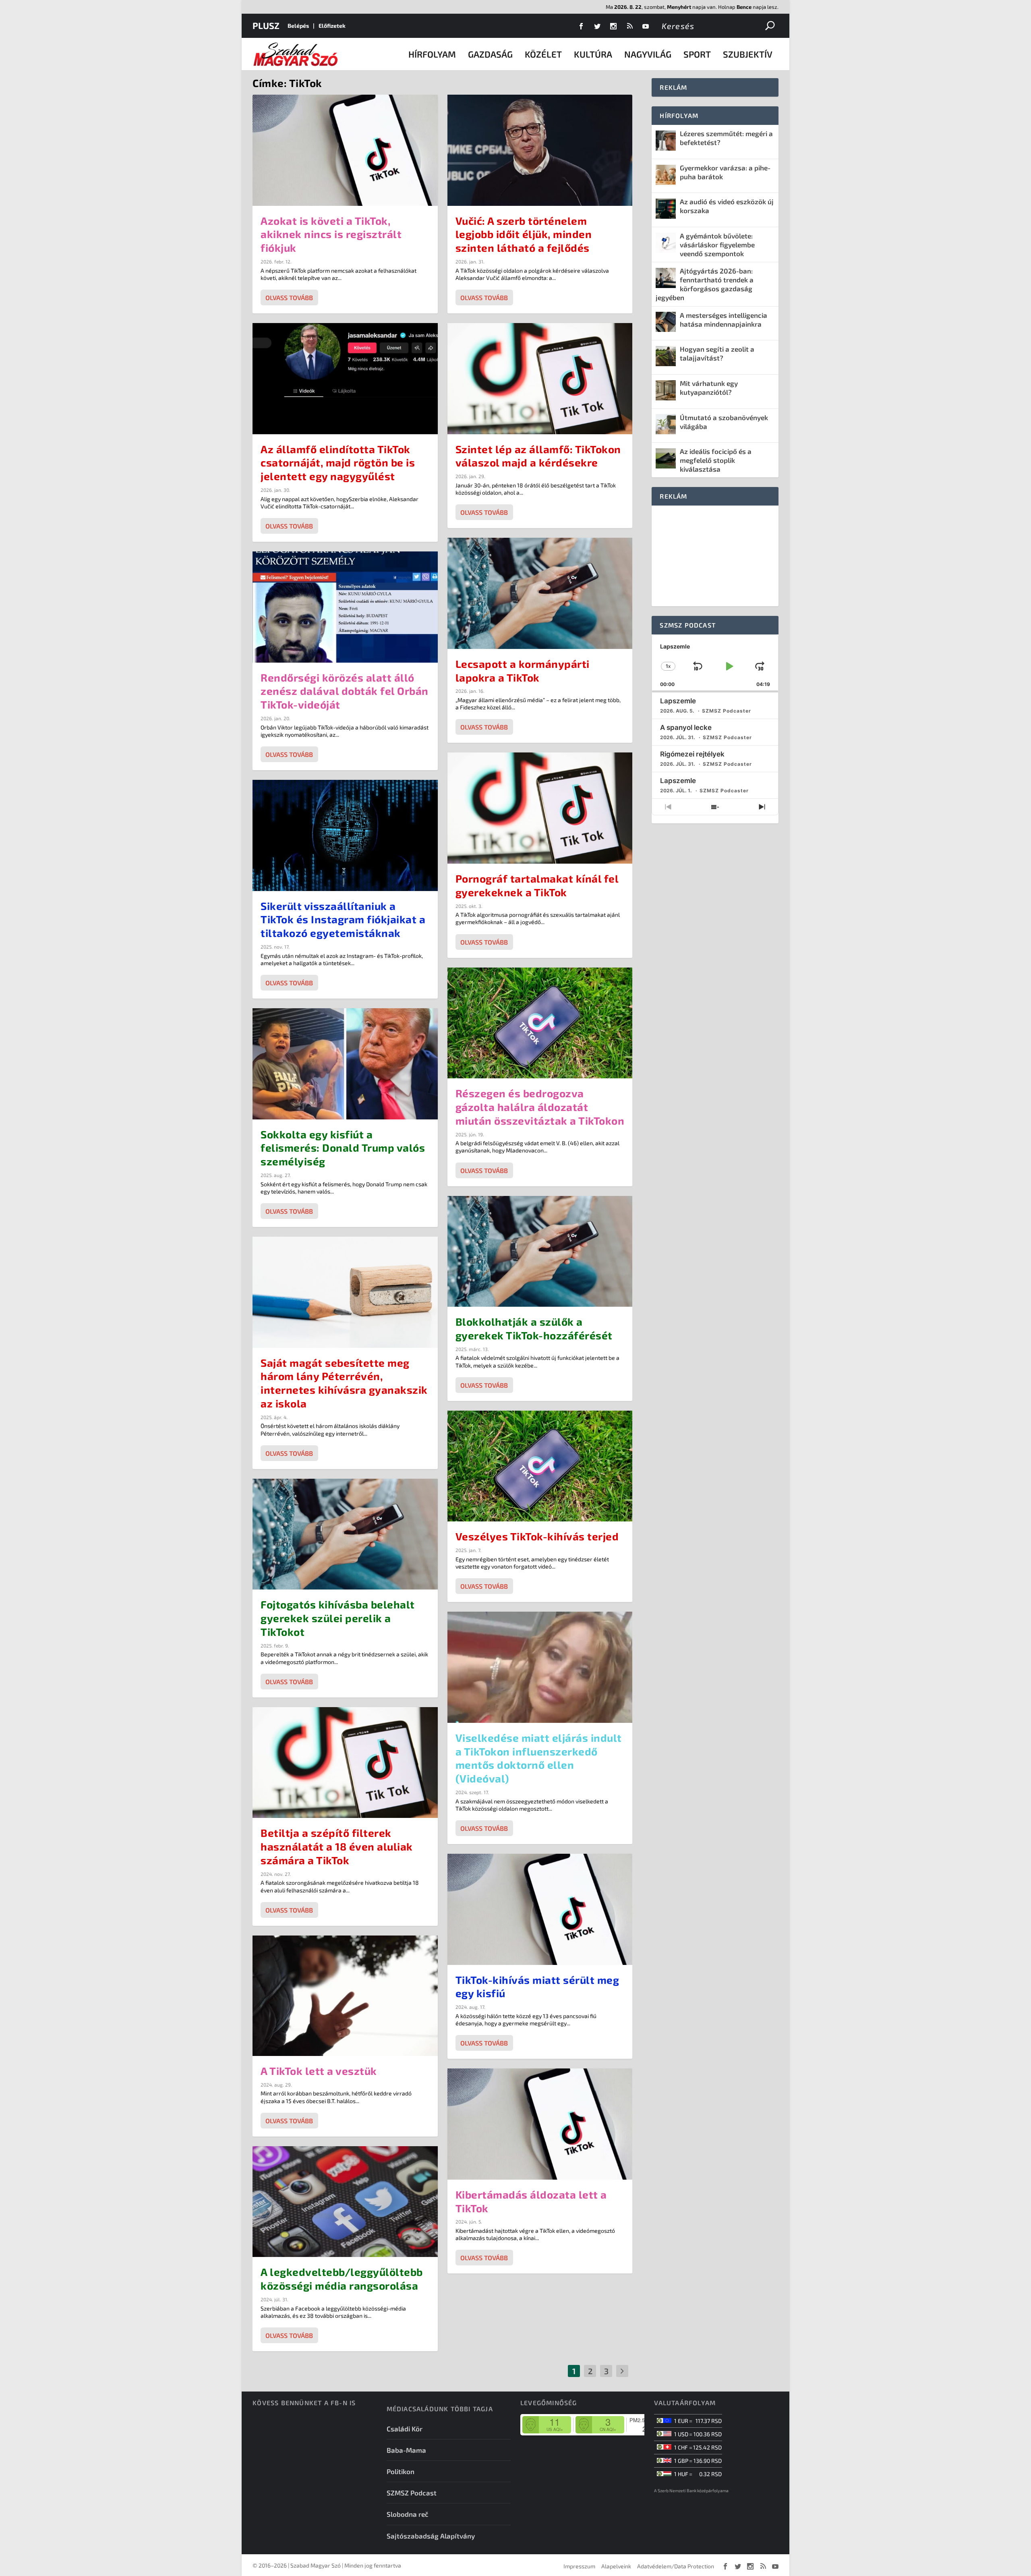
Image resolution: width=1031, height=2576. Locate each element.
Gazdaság (490, 54)
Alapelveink (616, 2566)
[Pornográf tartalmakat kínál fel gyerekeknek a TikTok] (540, 808)
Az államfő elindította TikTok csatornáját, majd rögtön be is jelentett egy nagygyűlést (338, 463)
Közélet (543, 54)
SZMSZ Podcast (412, 2493)
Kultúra (593, 54)
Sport (697, 54)
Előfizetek (332, 26)
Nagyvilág (648, 54)
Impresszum (579, 2566)
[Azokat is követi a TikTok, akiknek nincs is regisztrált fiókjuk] (345, 150)
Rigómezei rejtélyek (692, 754)
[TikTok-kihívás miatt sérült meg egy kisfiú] (540, 1909)
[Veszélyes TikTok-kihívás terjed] (540, 1466)
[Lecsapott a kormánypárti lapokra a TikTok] (540, 593)
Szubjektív (748, 54)
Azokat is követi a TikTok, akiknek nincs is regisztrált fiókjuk (331, 234)
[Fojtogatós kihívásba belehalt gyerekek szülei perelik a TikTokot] (345, 1534)
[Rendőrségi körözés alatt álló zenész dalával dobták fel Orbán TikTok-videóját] (345, 607)
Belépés (298, 26)
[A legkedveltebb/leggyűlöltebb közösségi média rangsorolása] (345, 2202)
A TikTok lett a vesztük (319, 2071)
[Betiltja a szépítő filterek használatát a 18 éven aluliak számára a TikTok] (345, 1763)
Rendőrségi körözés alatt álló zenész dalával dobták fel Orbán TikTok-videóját (345, 691)
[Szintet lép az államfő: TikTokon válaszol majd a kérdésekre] (540, 379)
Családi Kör (405, 2429)
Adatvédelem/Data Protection (676, 2566)
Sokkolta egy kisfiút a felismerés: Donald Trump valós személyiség (343, 1148)
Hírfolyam (432, 54)
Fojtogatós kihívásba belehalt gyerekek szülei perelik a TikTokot (338, 1618)
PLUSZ (266, 25)
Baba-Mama (406, 2450)
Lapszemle (678, 701)
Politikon (401, 2471)
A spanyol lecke (686, 727)
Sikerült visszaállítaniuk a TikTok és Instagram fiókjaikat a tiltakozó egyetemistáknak (343, 919)
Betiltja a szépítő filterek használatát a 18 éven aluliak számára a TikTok (337, 1846)
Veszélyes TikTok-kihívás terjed (537, 1536)
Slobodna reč (408, 2514)
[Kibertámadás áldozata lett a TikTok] (540, 2124)
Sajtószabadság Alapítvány (431, 2536)
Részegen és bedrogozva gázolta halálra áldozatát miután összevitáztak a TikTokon (540, 1107)
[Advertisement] (715, 556)
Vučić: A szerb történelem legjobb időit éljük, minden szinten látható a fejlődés (524, 234)
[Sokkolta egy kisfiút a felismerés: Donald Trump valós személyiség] (345, 1064)
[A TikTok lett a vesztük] (345, 1996)
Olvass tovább (289, 297)
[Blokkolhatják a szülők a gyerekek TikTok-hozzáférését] (540, 1252)
